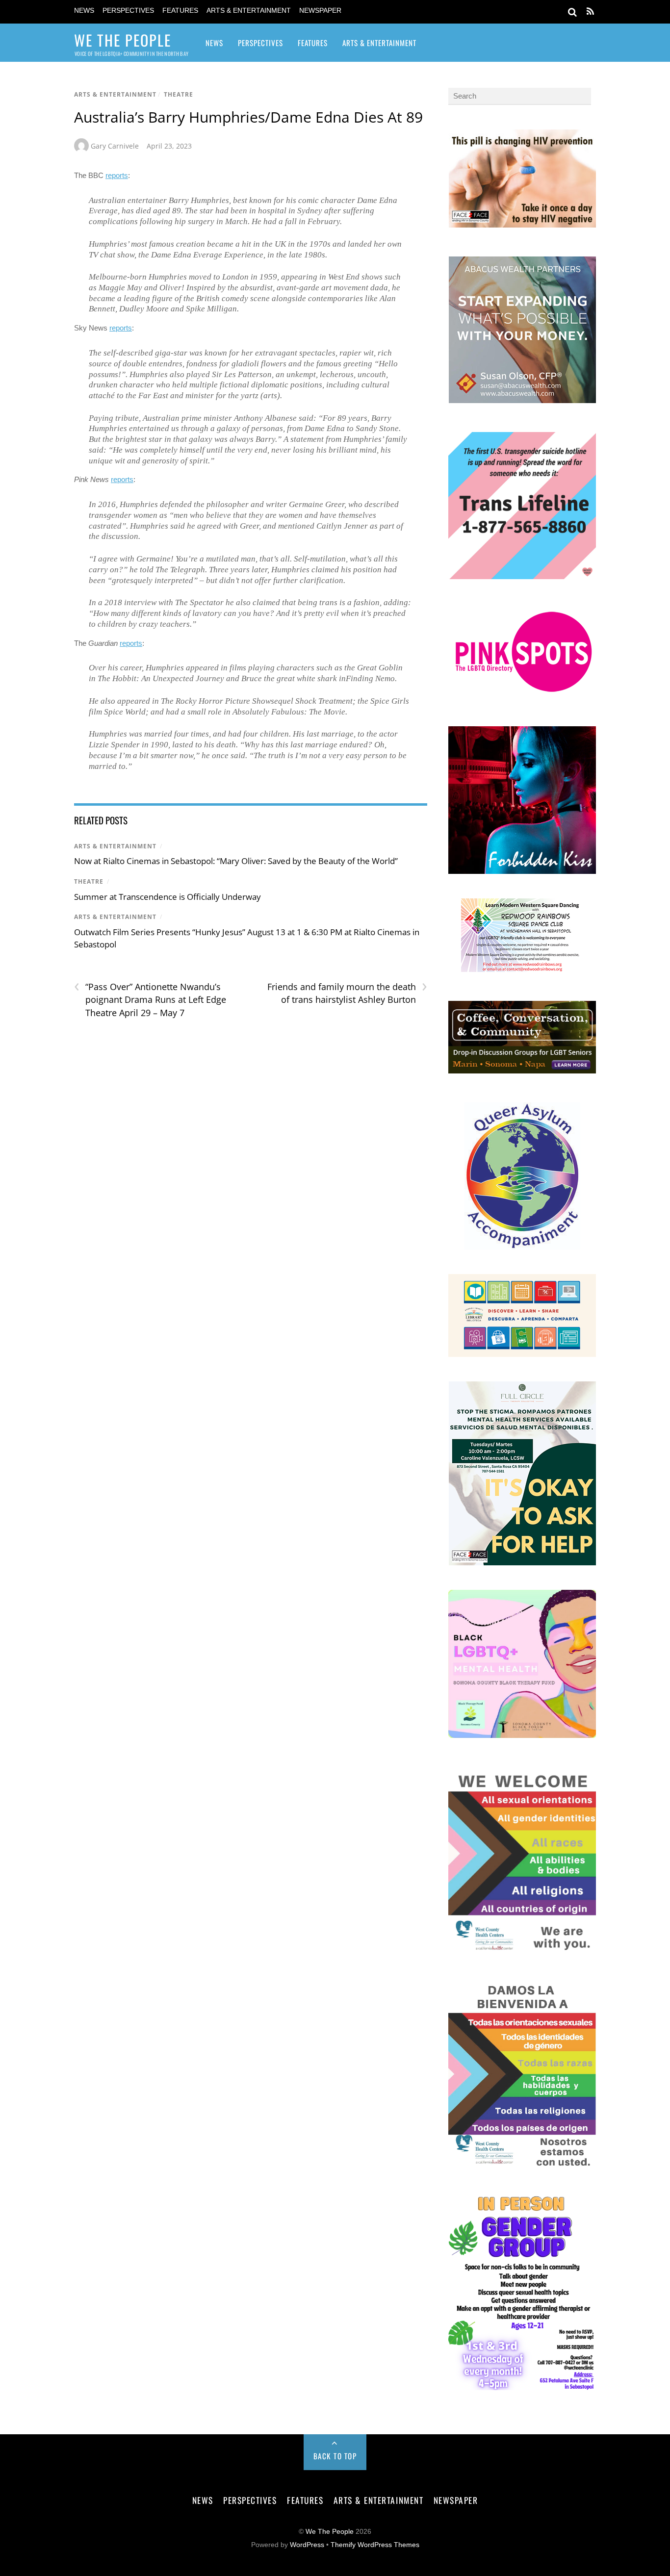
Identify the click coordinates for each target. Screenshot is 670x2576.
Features (180, 11)
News (84, 11)
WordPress (307, 2545)
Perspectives (128, 11)
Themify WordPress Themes (375, 2545)
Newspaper (320, 11)
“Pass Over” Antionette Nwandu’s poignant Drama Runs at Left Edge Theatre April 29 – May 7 (150, 999)
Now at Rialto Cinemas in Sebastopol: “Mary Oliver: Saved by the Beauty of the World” (236, 861)
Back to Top (335, 2456)
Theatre (179, 94)
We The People (330, 2532)
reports (117, 175)
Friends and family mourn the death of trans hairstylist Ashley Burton (347, 993)
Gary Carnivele (115, 146)
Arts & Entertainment (249, 11)
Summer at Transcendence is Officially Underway (167, 897)
